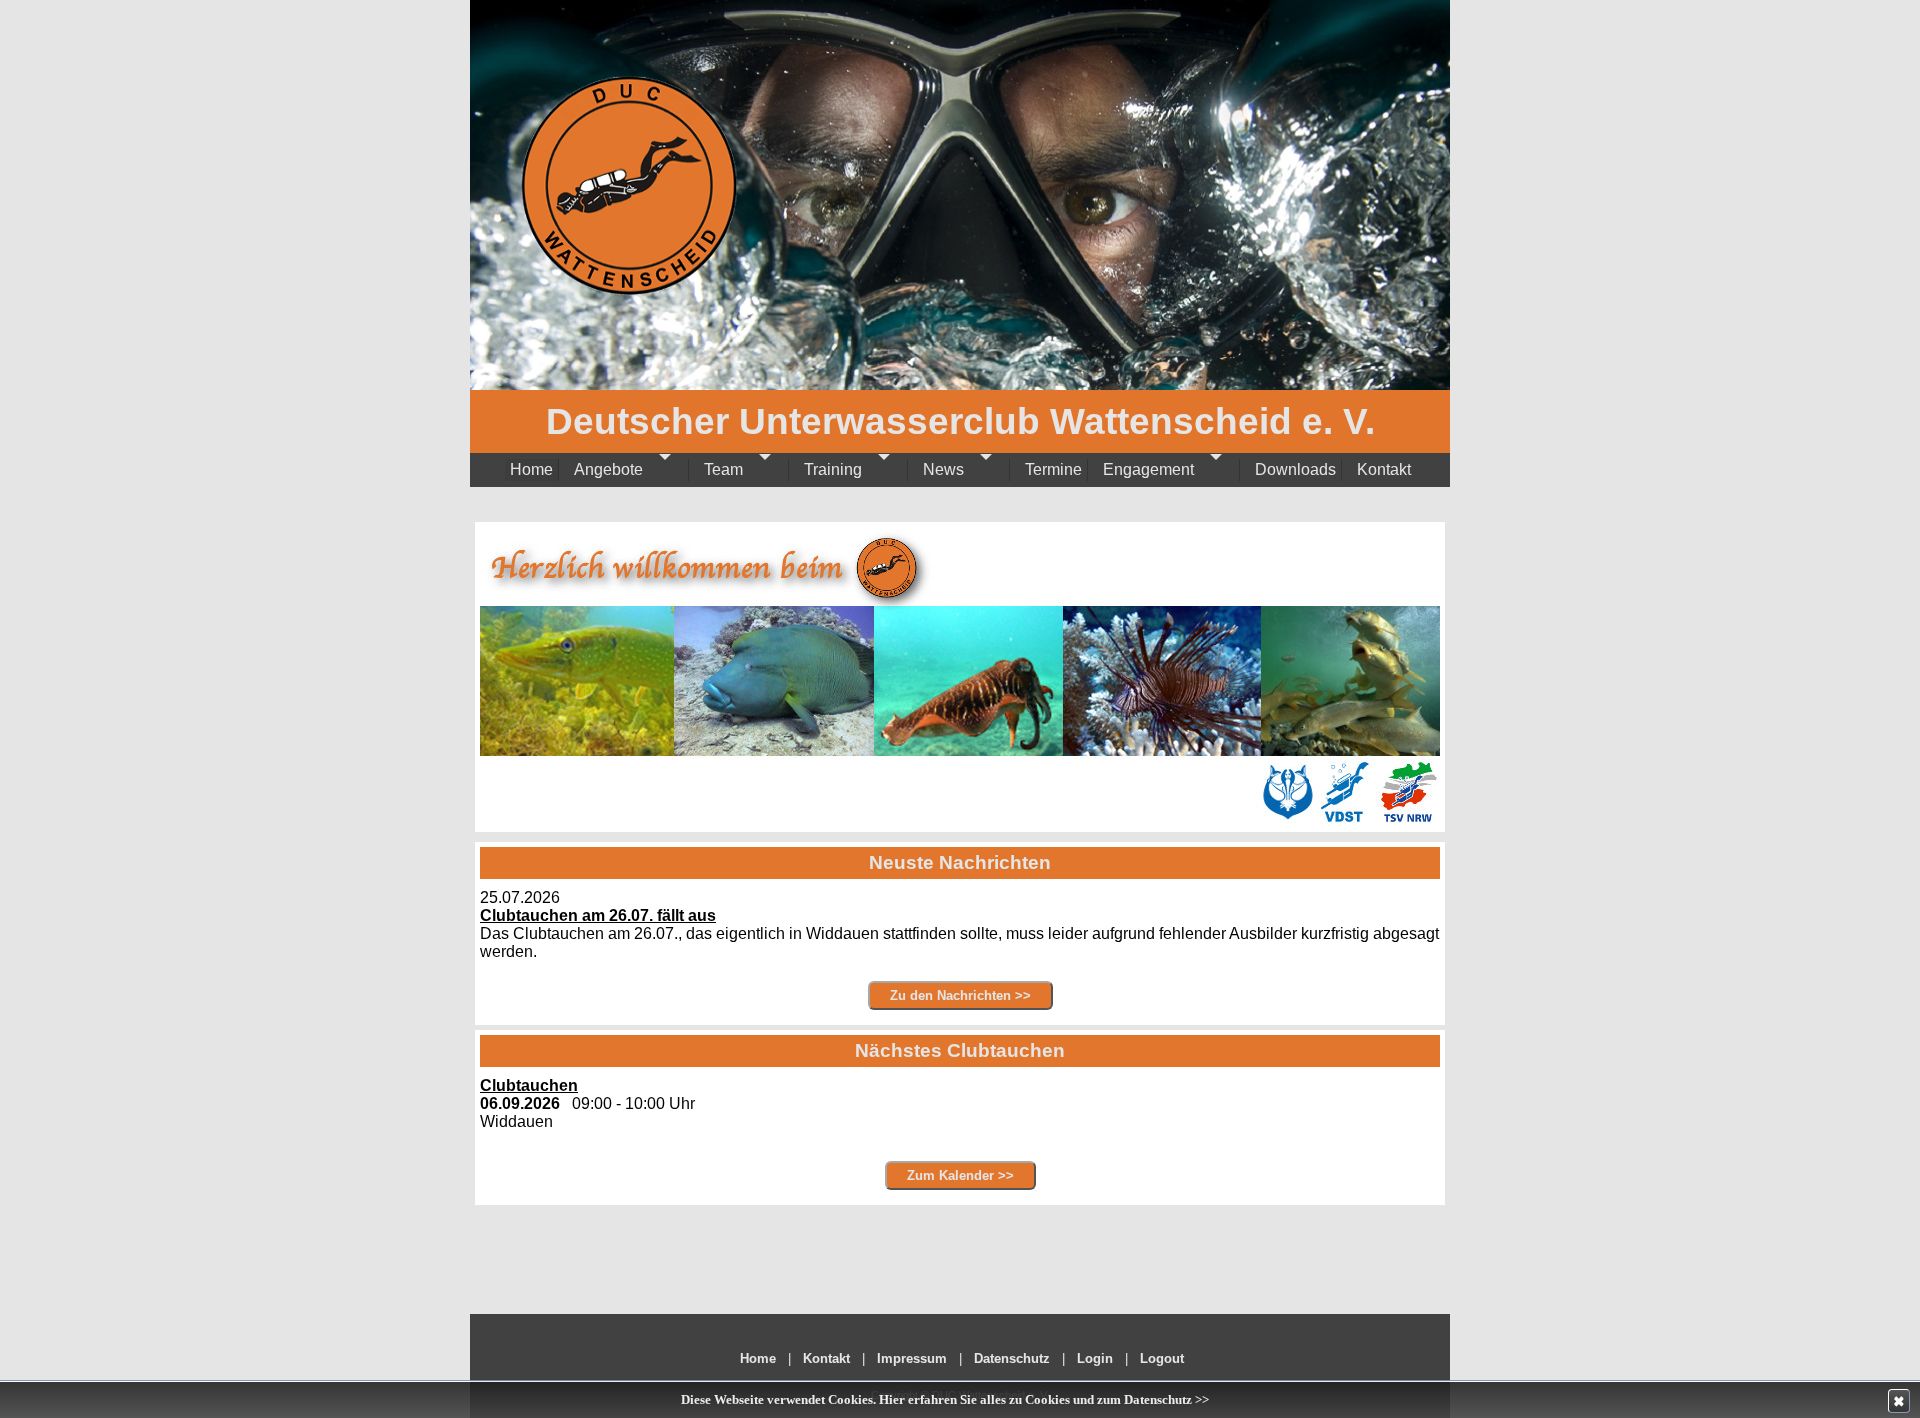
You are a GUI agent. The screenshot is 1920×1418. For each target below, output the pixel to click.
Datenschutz (1012, 1358)
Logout (1162, 1358)
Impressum (912, 1358)
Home (758, 1358)
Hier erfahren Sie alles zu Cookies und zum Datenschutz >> (1044, 1400)
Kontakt (826, 1358)
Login (1095, 1358)
